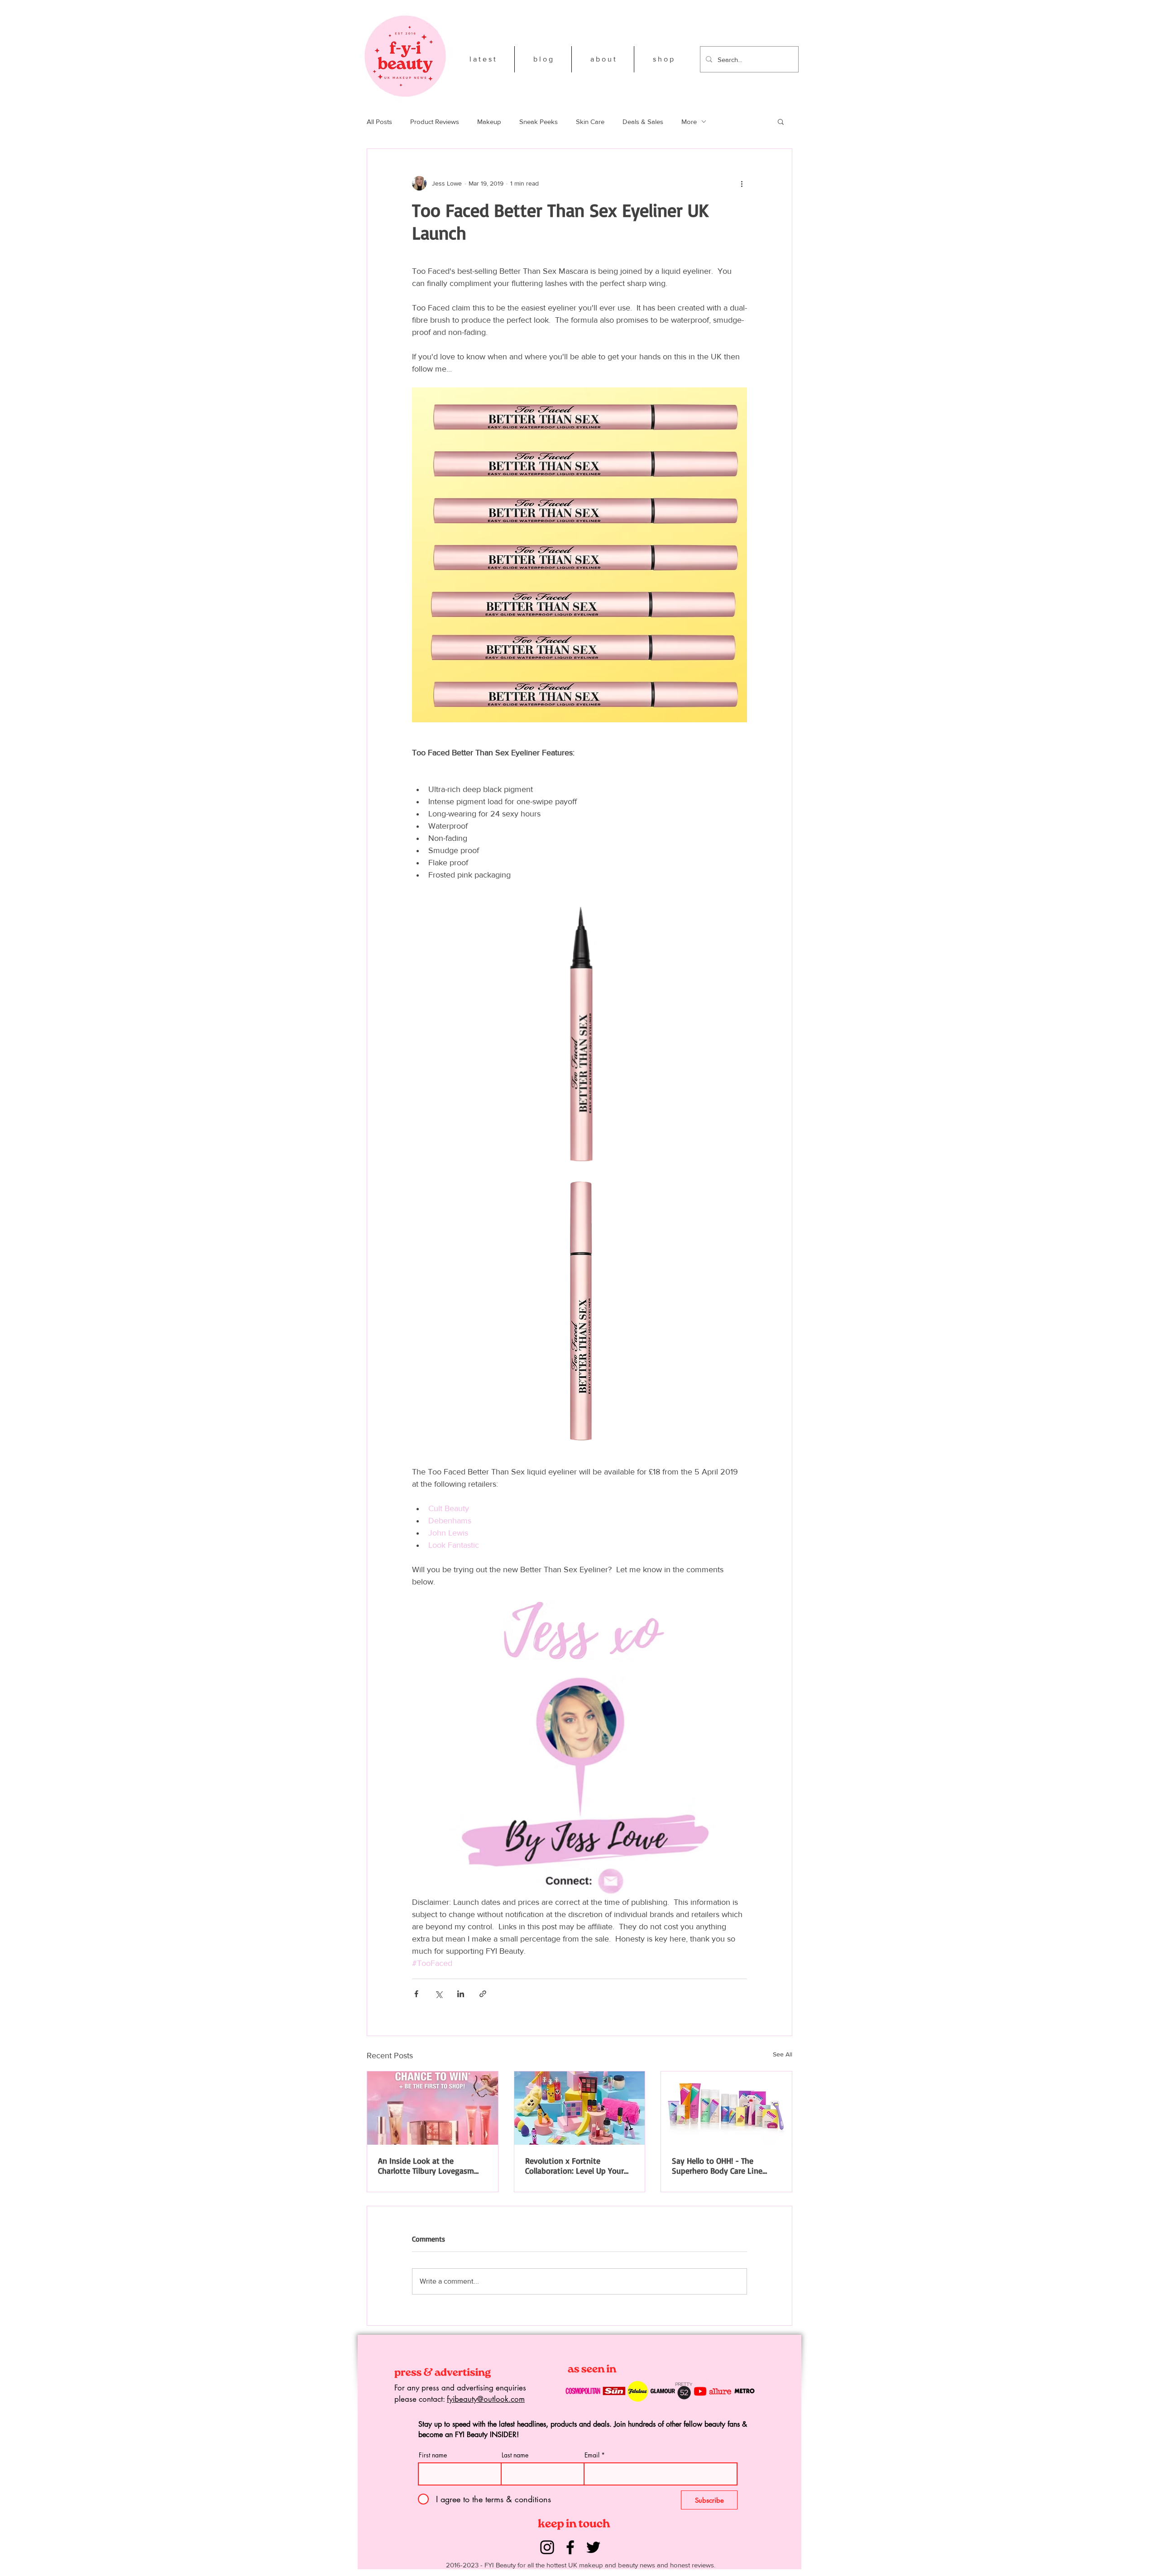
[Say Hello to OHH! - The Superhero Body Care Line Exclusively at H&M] (726, 2108)
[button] (781, 121)
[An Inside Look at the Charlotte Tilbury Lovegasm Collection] (433, 2108)
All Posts (379, 122)
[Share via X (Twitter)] (438, 1994)
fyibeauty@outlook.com (486, 2399)
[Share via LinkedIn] (461, 1994)
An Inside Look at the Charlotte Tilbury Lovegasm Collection (426, 2166)
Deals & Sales (643, 122)
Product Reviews (435, 122)
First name (433, 2455)
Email (592, 2455)
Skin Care (590, 122)
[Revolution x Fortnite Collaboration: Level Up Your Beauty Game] (580, 2108)
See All (783, 2054)
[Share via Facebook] (416, 1994)
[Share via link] (483, 1994)
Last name (515, 2455)
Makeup (489, 122)
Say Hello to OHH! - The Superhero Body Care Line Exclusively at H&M (717, 2166)
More (689, 122)
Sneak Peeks (539, 122)
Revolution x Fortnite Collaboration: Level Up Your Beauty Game (575, 2166)
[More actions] (742, 183)
